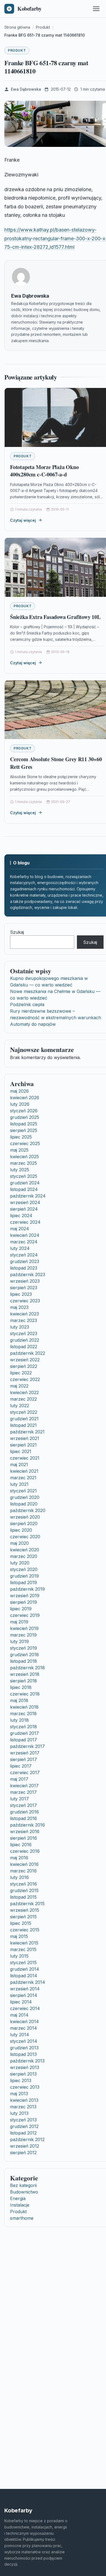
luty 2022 (20, 1406)
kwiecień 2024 (25, 1235)
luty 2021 (19, 1484)
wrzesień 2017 (25, 1753)
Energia (18, 2198)
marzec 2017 (23, 1792)
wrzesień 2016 (25, 1831)
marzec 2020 (24, 1556)
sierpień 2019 (24, 1602)
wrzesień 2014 (25, 1989)
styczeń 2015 (23, 1963)
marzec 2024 (24, 1242)
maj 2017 (19, 1779)
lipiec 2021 (21, 1451)
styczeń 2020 (24, 1569)
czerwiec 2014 (25, 2008)
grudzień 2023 (25, 1261)
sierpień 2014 (24, 1995)
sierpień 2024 (24, 1209)
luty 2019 (19, 1641)
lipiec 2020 (21, 1530)
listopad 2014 (24, 1976)
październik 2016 (27, 1825)
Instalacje (20, 2205)
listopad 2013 (23, 2054)
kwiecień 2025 (24, 1157)
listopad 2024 (24, 1189)
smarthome (22, 2218)
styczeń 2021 (23, 1491)
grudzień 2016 (24, 1812)
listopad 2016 (24, 1818)
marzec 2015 (23, 1949)
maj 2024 (20, 1229)
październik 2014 (28, 1982)
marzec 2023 (24, 1320)
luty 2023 (20, 1327)
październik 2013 (27, 2061)
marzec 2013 (23, 2107)
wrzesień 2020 (25, 1517)
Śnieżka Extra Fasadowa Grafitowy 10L (55, 617)
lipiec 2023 (21, 1294)
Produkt (17, 50)
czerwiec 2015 (25, 1930)
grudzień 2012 (24, 2126)
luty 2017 (19, 1799)
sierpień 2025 (24, 1130)
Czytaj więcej (23, 520)
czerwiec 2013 (25, 2087)
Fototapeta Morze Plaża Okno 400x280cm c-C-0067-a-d (44, 471)
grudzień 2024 (25, 1183)
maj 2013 (19, 2094)
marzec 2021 (23, 1478)
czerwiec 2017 (25, 1772)
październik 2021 (27, 1432)
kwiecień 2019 (24, 1628)
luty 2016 (19, 1877)
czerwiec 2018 (25, 1694)
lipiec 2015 (21, 1923)
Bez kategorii (23, 2185)
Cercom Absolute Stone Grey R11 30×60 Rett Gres (56, 763)
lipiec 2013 (21, 2080)
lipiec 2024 (21, 1216)
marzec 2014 (24, 2028)
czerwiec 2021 (25, 1458)
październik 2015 (27, 1904)
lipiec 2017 (21, 1766)
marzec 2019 (23, 1635)
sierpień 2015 (23, 1917)
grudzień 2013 (24, 2048)
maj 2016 (19, 1858)
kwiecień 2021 (24, 1471)
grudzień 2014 (25, 1969)
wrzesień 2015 (25, 1910)
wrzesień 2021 (25, 1438)
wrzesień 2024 (25, 1202)
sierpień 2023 (24, 1288)
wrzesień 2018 (25, 1674)
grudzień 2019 (24, 1576)
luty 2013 (19, 2113)
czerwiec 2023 (25, 1301)
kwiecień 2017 (24, 1786)
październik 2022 (28, 1353)
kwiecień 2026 (25, 1098)
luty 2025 (20, 1170)
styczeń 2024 (24, 1255)
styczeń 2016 (24, 1884)
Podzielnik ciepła (27, 1004)
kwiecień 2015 (24, 1943)
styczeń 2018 (24, 1727)
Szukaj (17, 932)
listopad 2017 (24, 1740)
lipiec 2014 (21, 2002)
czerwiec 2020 (25, 1537)
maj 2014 (19, 2015)
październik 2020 (28, 1510)
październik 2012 (27, 2139)
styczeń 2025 (24, 1176)
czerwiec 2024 (25, 1222)
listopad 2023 (24, 1268)
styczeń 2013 (23, 2120)
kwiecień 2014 (24, 2021)
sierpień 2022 (24, 1366)
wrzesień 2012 (25, 2146)
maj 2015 (19, 1936)
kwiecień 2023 (24, 1314)
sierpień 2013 (23, 2074)
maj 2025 (19, 1150)
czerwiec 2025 (25, 1143)
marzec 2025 (24, 1163)
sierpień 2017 (24, 1759)
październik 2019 (27, 1589)
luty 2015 (19, 1956)
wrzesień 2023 (25, 1281)
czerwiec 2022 (25, 1379)
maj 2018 (19, 1700)
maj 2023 (19, 1307)
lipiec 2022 (21, 1373)
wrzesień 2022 (25, 1360)
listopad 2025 (24, 1124)
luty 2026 (20, 1104)
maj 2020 (19, 1543)
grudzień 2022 (25, 1340)
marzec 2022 (24, 1399)
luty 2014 (20, 2035)
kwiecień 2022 (24, 1392)
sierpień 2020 (24, 1523)
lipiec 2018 (21, 1687)
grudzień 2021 (24, 1419)
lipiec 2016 (21, 1845)
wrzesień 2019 (25, 1596)
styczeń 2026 (24, 1111)
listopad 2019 (24, 1582)
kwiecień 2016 (24, 1864)
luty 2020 (20, 1563)
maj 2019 (19, 1622)
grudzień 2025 (25, 1117)
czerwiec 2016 (25, 1851)
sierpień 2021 (23, 1445)
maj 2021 (19, 1465)
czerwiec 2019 (25, 1615)
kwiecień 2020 (25, 1550)
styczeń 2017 (24, 1805)
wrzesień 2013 (25, 2067)
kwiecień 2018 (24, 1707)
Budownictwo (24, 2192)
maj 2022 (19, 1386)
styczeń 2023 (24, 1333)
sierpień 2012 (23, 2153)
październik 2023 (28, 1274)
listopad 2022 (24, 1347)
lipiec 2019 (21, 1609)
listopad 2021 (23, 1425)
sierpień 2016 (24, 1838)
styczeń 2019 (24, 1648)
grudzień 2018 (24, 1655)
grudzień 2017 (24, 1733)
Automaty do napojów (33, 1024)
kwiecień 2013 (24, 2100)
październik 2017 (27, 1746)
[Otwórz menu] (96, 9)
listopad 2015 (23, 1897)
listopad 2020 (24, 1504)
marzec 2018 (23, 1714)
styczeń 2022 (24, 1412)
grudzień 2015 (24, 1890)
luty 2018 (19, 1720)
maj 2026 (19, 1091)
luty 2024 (20, 1248)
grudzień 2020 (25, 1497)
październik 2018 (27, 1668)
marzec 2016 (23, 1871)
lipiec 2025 (21, 1137)
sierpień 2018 (24, 1681)
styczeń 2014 (24, 2041)
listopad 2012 (23, 2133)
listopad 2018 (24, 1661)
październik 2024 (28, 1196)
